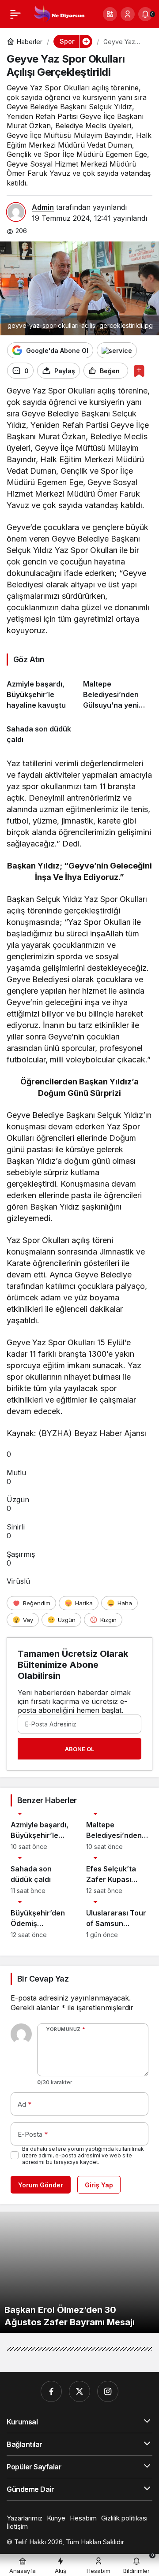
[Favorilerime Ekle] (139, 371)
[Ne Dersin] (59, 13)
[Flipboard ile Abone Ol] (117, 350)
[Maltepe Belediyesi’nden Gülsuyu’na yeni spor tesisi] (118, 691)
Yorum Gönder (41, 2185)
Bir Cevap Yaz (43, 1979)
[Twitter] (79, 2391)
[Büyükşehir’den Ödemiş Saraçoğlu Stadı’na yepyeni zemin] (42, 1920)
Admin (43, 207)
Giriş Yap (99, 2185)
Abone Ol (79, 1749)
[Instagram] (108, 2391)
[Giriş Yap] (128, 14)
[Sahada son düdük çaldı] (42, 731)
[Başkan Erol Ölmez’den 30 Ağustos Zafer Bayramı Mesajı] (79, 2272)
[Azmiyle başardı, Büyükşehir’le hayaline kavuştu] (42, 691)
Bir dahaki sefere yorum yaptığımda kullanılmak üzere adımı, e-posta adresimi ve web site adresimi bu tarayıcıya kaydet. (83, 2155)
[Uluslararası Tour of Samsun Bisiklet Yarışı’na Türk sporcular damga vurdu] (117, 1920)
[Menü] (15, 14)
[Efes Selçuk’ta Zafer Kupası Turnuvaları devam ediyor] (117, 1876)
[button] (110, 14)
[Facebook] (51, 2391)
